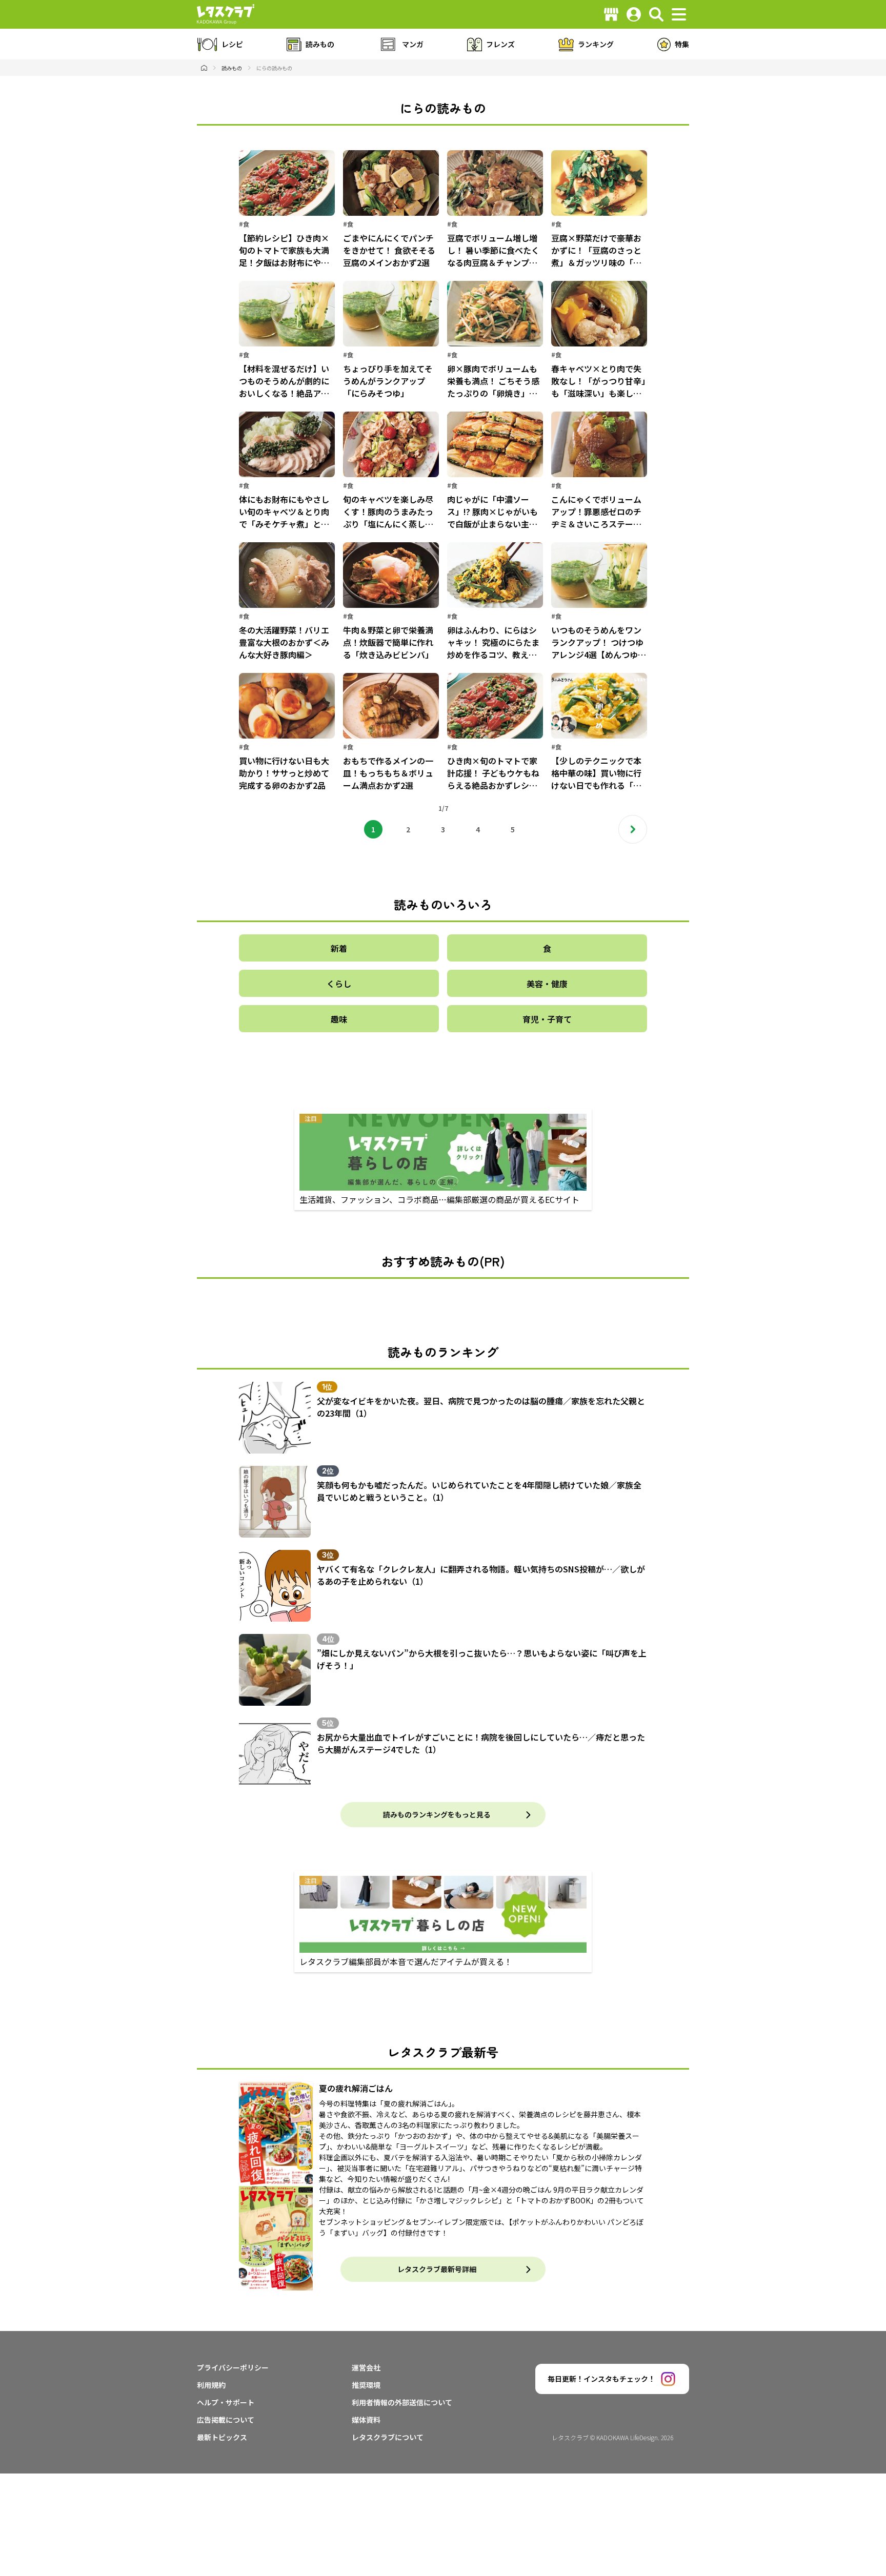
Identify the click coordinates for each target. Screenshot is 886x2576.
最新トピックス (222, 2437)
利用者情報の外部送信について (402, 2402)
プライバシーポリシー (233, 2367)
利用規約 (211, 2385)
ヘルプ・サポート (226, 2402)
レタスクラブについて (388, 2437)
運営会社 (366, 2367)
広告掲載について (226, 2420)
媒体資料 (366, 2420)
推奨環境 (366, 2385)
